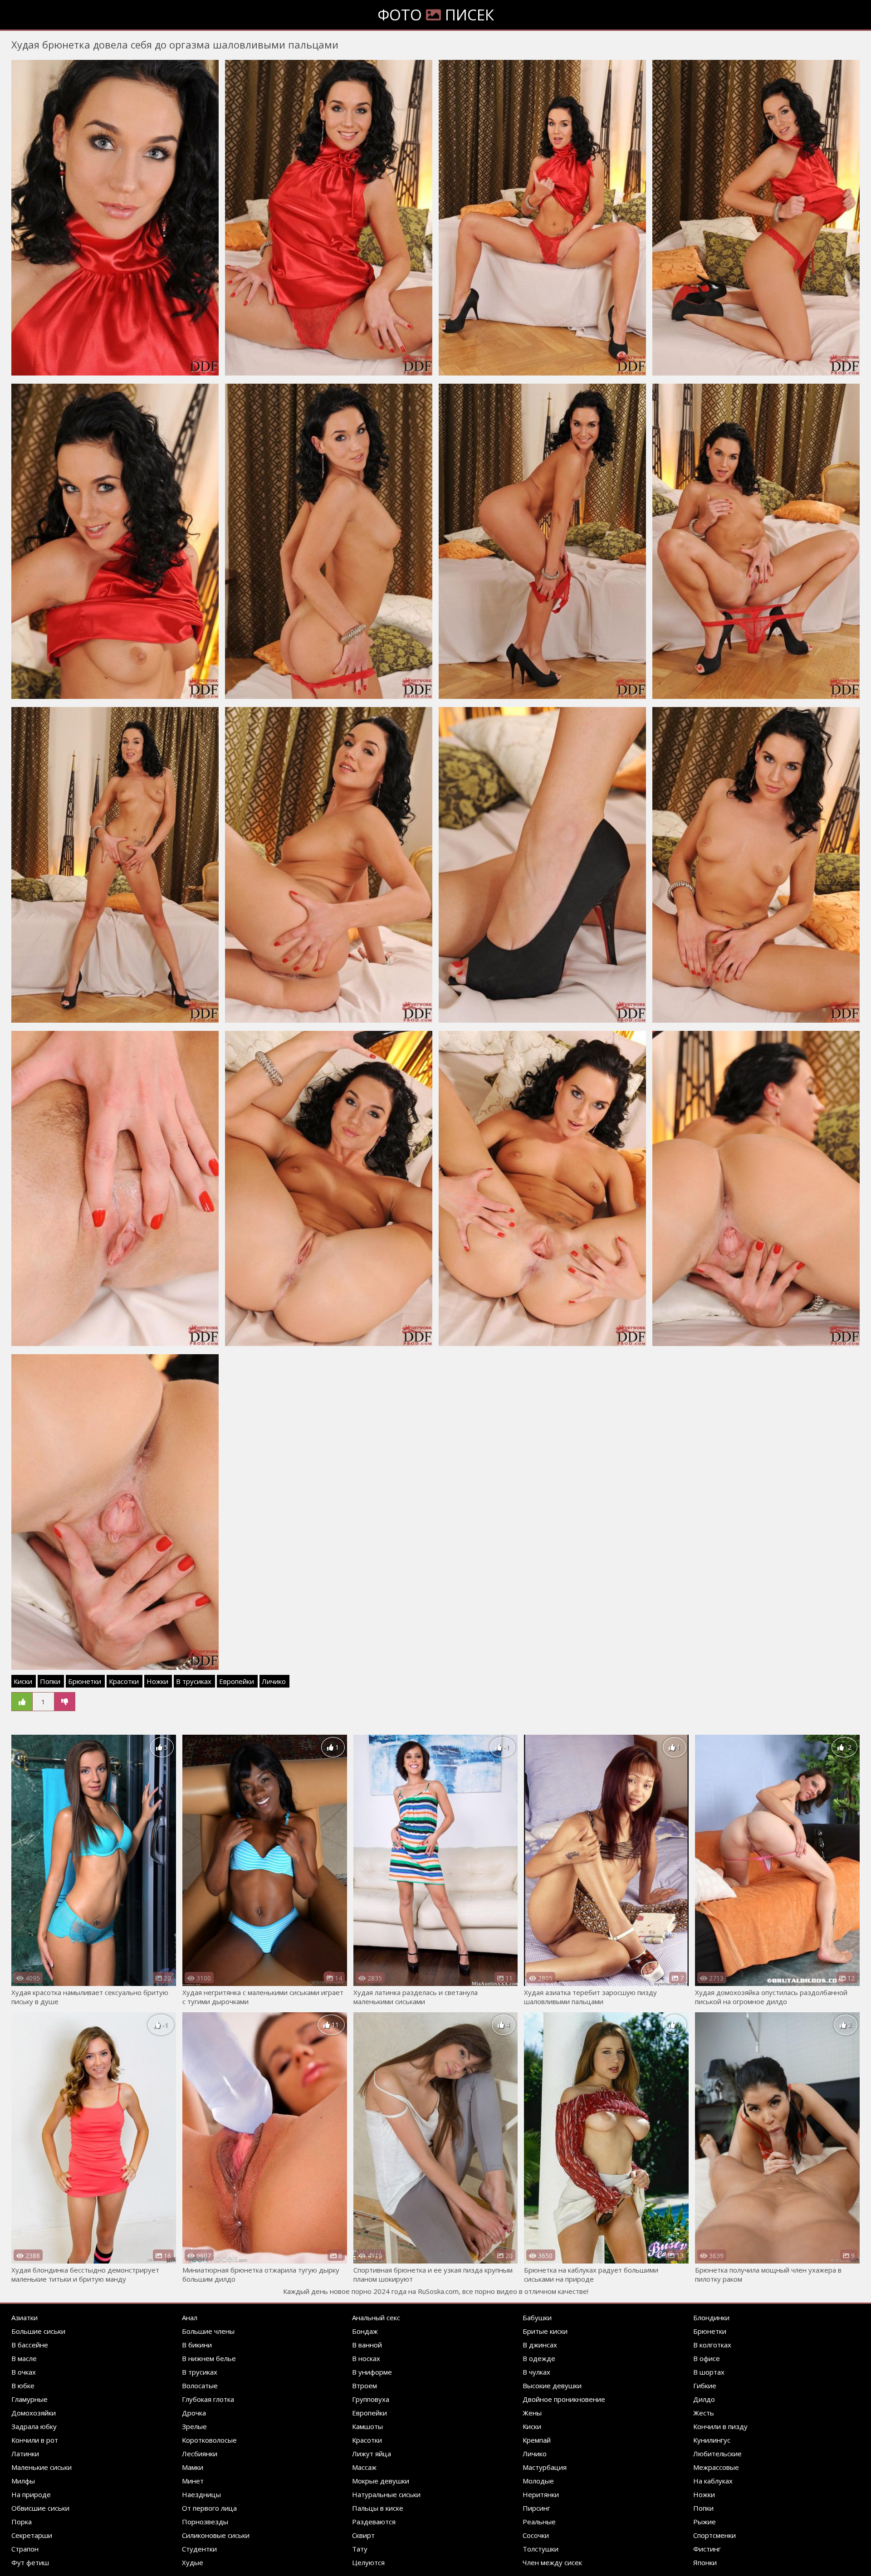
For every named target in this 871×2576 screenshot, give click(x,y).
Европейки (237, 1681)
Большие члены (208, 2331)
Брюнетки (85, 1681)
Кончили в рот (35, 2440)
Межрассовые (716, 2467)
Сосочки (536, 2535)
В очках (24, 2372)
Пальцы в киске (378, 2508)
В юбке (23, 2386)
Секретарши (32, 2535)
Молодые (538, 2481)
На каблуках (713, 2481)
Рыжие (705, 2522)
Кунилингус (712, 2440)
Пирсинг (536, 2508)
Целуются (368, 2562)
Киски (23, 1681)
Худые (193, 2562)
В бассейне (30, 2345)
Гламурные (29, 2399)
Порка (22, 2522)
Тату (360, 2549)
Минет (193, 2481)
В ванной (367, 2345)
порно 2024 (371, 2291)
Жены (532, 2413)
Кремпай (537, 2440)
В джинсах (540, 2345)
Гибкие (705, 2386)
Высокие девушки (552, 2386)
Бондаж (365, 2331)
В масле (24, 2358)
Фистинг (707, 2549)
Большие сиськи (38, 2331)
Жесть (704, 2413)
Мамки (193, 2467)
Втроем (365, 2386)
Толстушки (541, 2549)
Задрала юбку (34, 2426)
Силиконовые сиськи (216, 2535)
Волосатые (200, 2386)
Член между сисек (552, 2562)
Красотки (124, 1681)
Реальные (539, 2522)
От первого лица (209, 2508)
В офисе (707, 2358)
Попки (50, 1681)
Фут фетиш (30, 2562)
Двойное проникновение (564, 2399)
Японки (705, 2562)
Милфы (23, 2481)
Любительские (717, 2454)
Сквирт (363, 2535)
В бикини (197, 2345)
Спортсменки (714, 2535)
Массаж (364, 2467)
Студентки (199, 2549)
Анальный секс (376, 2317)
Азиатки (24, 2317)
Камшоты (367, 2426)
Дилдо (704, 2399)
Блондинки (711, 2317)
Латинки (25, 2454)
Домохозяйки (34, 2413)
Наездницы (201, 2494)
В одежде (539, 2358)
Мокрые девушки (381, 2481)
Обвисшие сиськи (40, 2508)
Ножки (157, 1681)
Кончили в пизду (720, 2426)
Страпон (25, 2549)
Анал (190, 2317)
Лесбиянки (200, 2454)
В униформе (372, 2372)
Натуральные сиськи (386, 2494)
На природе (31, 2494)
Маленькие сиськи (42, 2467)
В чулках (536, 2372)
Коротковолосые (209, 2440)
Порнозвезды (205, 2522)
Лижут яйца (372, 2454)
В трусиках (194, 1681)
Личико (274, 1681)
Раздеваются (374, 2522)
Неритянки (541, 2494)
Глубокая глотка (208, 2399)
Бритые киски (545, 2331)
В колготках (712, 2345)
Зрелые (194, 2426)
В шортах (709, 2372)
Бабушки (537, 2317)
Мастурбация (545, 2467)
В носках (366, 2358)
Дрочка (194, 2413)
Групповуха (371, 2399)
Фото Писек (436, 15)
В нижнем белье (209, 2358)
